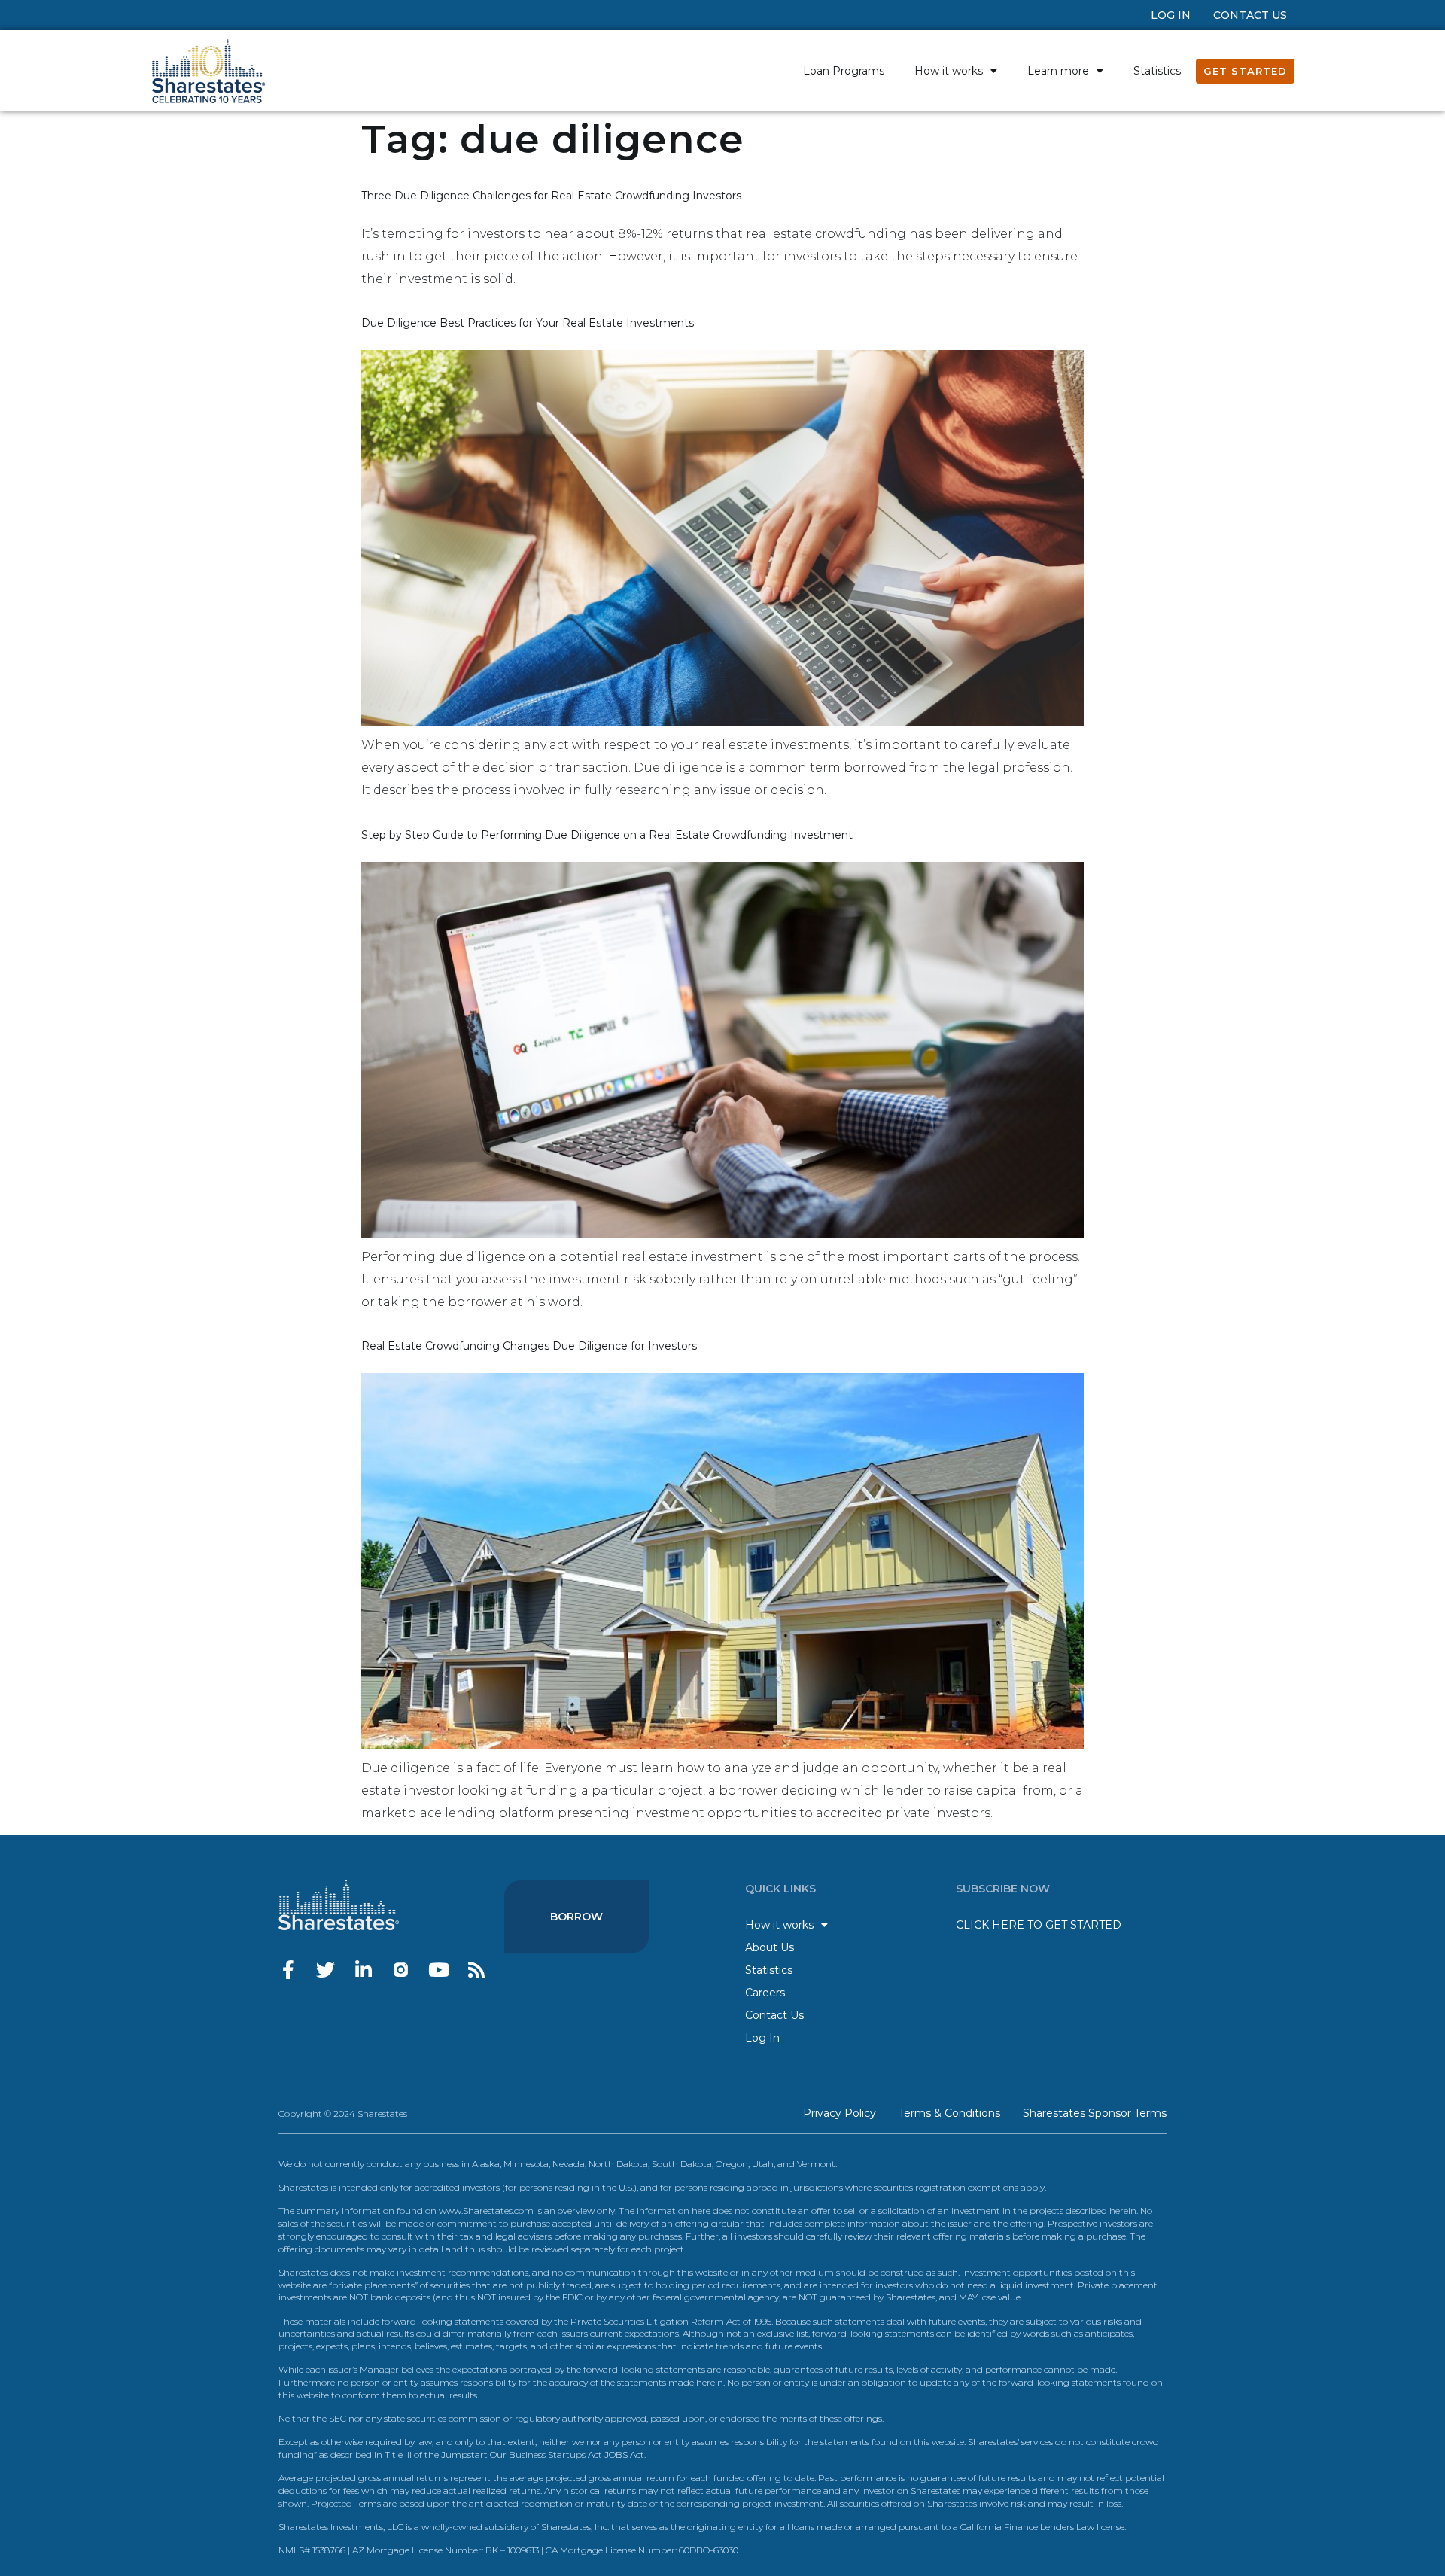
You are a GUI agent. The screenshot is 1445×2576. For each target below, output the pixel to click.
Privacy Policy (840, 2113)
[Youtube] (438, 1970)
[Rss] (476, 1970)
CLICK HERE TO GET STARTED (1039, 1925)
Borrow (576, 1917)
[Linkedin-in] (363, 1970)
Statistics (1157, 71)
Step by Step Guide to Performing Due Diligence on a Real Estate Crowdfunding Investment (607, 835)
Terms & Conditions (949, 2113)
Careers (765, 1993)
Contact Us (1250, 15)
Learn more (1058, 71)
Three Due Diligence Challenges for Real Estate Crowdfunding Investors (551, 196)
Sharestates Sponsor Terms (1095, 2113)
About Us (770, 1947)
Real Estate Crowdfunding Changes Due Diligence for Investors (529, 1346)
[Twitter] (326, 1970)
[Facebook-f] (288, 1970)
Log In (1171, 15)
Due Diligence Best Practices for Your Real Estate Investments (528, 323)
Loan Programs (844, 71)
